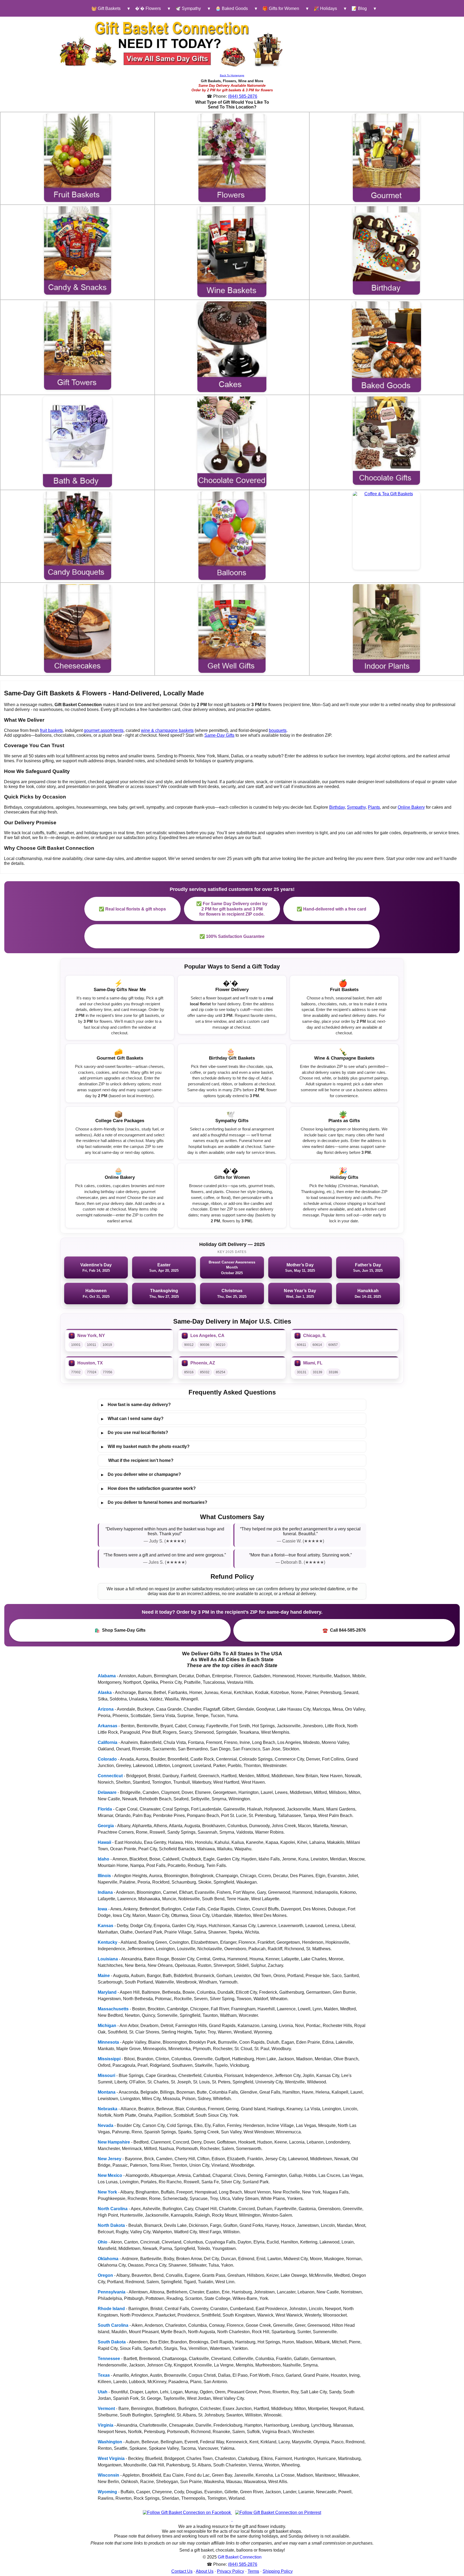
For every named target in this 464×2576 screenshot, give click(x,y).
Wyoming (107, 2492)
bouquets (278, 730)
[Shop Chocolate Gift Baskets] (386, 441)
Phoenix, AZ (203, 1363)
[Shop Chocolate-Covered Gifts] (232, 442)
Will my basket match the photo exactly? (145, 1447)
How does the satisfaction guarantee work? (148, 1488)
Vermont (106, 2409)
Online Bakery (411, 807)
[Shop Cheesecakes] (78, 628)
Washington (110, 2442)
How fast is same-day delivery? (136, 1405)
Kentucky (108, 1942)
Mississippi (109, 2059)
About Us (205, 2571)
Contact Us (182, 2571)
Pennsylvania (112, 2292)
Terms (253, 2571)
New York (107, 2192)
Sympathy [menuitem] (188, 8)
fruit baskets (51, 730)
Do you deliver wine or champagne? (141, 1475)
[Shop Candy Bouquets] (78, 536)
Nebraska (108, 2109)
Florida (105, 1809)
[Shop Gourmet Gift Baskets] (386, 158)
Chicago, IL (315, 1336)
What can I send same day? (132, 1419)
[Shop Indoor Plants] (386, 628)
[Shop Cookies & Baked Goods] (387, 347)
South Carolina (113, 2325)
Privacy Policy (231, 2571)
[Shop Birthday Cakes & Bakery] (232, 347)
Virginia (106, 2425)
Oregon (105, 2275)
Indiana (105, 1892)
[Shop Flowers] (232, 158)
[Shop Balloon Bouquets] (232, 536)
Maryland (107, 1992)
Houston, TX (90, 1363)
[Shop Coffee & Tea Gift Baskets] (386, 531)
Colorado (107, 1759)
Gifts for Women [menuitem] (281, 8)
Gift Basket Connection (240, 2557)
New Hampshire (114, 2142)
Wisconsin (108, 2475)
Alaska (105, 1692)
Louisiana (108, 1959)
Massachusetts (113, 2009)
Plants (374, 807)
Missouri (106, 2075)
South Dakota (112, 2342)
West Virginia (111, 2458)
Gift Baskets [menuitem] (106, 8)
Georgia (106, 1826)
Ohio (103, 2242)
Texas (104, 2375)
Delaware (107, 1792)
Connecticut (110, 1776)
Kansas (106, 1926)
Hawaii (104, 1842)
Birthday (337, 807)
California (108, 1742)
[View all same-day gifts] (172, 44)
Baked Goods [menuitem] (232, 8)
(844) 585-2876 (243, 96)
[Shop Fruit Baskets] (78, 158)
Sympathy (356, 807)
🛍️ (120, 1630)
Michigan (107, 2026)
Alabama (107, 1676)
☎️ (344, 1630)
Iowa (102, 1909)
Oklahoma (108, 2259)
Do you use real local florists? (135, 1433)
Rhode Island (111, 2309)
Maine (104, 1976)
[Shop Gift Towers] (78, 346)
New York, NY (91, 1336)
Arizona (106, 1709)
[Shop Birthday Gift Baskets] (386, 250)
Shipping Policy (278, 2571)
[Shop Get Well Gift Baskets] (232, 628)
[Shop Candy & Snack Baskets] (78, 250)
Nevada (106, 2125)
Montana (107, 2092)
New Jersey (110, 2159)
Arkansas (108, 1726)
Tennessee (109, 2359)
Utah (103, 2392)
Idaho (104, 1859)
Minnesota (108, 2042)
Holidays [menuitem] (325, 8)
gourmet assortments (104, 730)
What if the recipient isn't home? (141, 1460)
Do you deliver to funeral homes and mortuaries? (154, 1502)
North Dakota (111, 2225)
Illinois (104, 1876)
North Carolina (113, 2209)
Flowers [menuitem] (148, 8)
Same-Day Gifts (219, 735)
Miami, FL (313, 1363)
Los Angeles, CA (207, 1336)
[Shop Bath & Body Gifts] (77, 442)
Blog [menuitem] (359, 8)
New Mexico (110, 2175)
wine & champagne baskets (167, 730)
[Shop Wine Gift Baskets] (232, 252)
